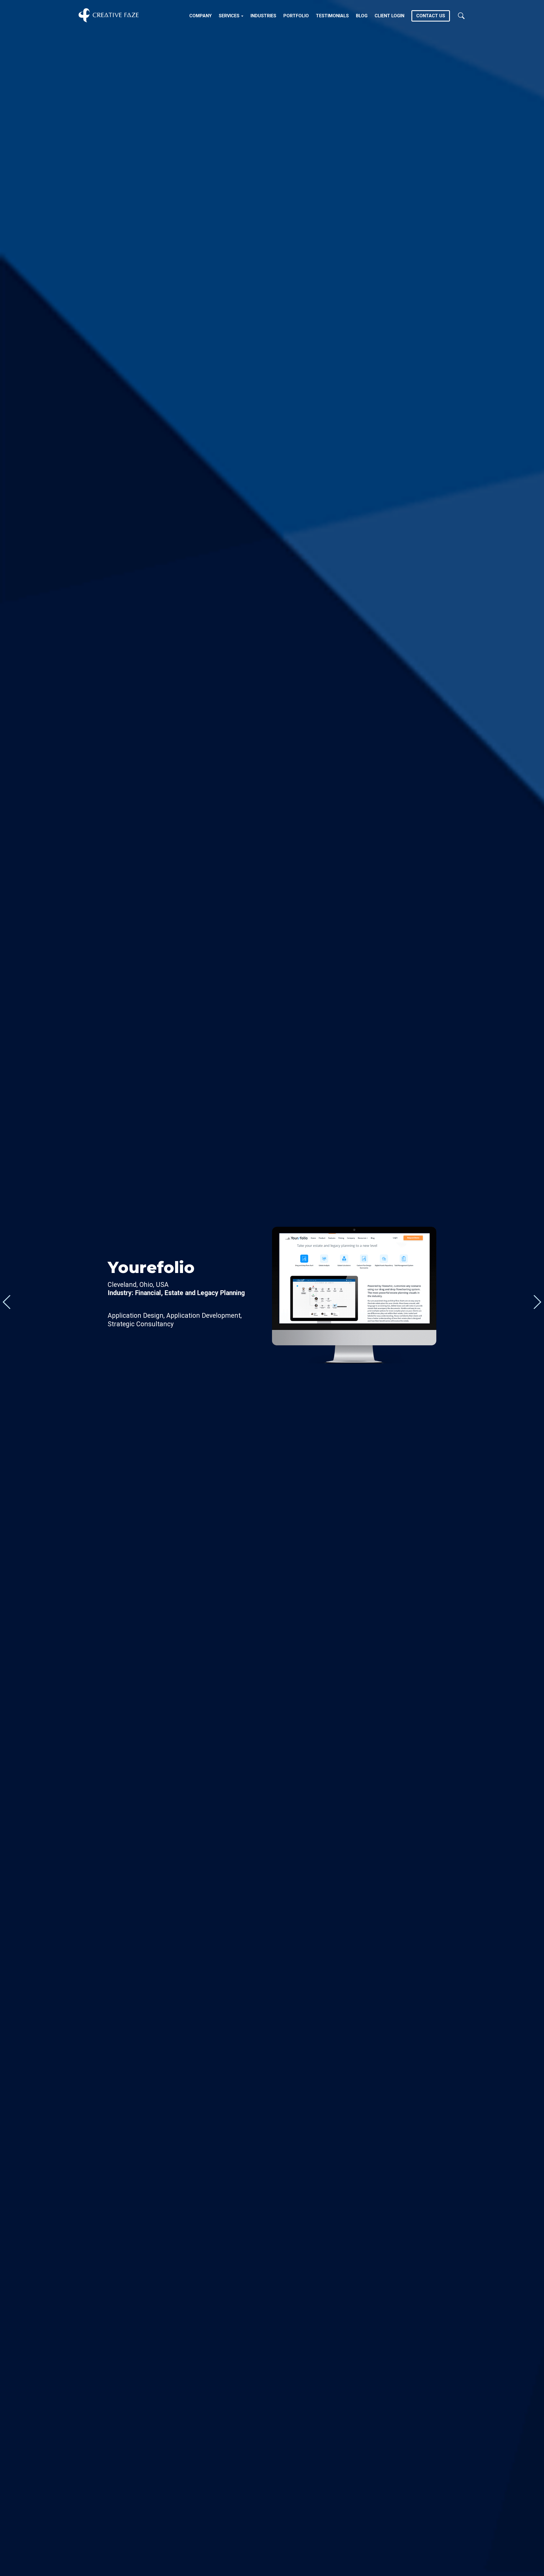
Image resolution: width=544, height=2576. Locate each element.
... (7, 1302)
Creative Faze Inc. (109, 15)
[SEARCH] (461, 15)
